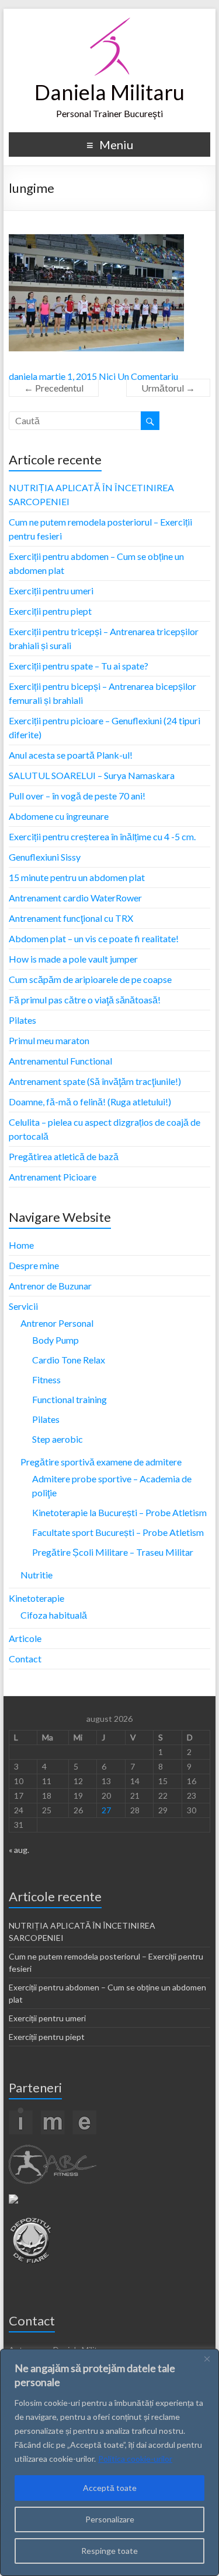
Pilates (22, 1020)
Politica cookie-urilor (135, 2459)
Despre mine (34, 1265)
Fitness (46, 1379)
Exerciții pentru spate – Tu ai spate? (79, 666)
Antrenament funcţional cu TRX (71, 918)
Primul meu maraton (49, 1040)
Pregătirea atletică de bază (64, 1156)
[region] (109, 2462)
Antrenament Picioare (53, 1177)
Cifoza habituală (54, 1615)
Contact (25, 1659)
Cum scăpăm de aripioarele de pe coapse (90, 979)
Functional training (69, 1399)
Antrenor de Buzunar (50, 1286)
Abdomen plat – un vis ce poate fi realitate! (94, 938)
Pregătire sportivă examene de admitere (101, 1462)
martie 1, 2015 (68, 376)
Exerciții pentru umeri (51, 591)
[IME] (53, 2112)
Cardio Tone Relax (69, 1360)
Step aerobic (58, 1439)
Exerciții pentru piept (50, 611)
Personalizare (110, 2519)
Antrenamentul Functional (60, 1061)
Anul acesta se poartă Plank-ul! (71, 755)
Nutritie (36, 1575)
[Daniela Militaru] (110, 23)
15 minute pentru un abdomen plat (77, 877)
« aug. (19, 1850)
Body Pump (55, 1340)
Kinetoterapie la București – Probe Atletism (119, 1512)
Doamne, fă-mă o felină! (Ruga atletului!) (90, 1102)
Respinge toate (109, 2551)
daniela (23, 376)
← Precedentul (54, 388)
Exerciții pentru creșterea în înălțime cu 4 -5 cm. (102, 836)
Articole (25, 1638)
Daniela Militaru (109, 92)
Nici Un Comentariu (138, 376)
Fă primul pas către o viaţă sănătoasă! (85, 1000)
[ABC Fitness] (53, 2150)
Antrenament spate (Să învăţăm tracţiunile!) (95, 1081)
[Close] (207, 2359)
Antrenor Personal (57, 1323)
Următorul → (168, 388)
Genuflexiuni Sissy (45, 857)
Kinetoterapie (36, 1598)
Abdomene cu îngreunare (59, 816)
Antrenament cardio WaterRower (75, 898)
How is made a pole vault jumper (73, 959)
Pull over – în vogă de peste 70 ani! (77, 796)
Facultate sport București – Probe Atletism (118, 1532)
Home (21, 1245)
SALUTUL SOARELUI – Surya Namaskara (92, 775)
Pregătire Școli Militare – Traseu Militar (113, 1552)
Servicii (23, 1306)
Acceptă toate (110, 2488)
